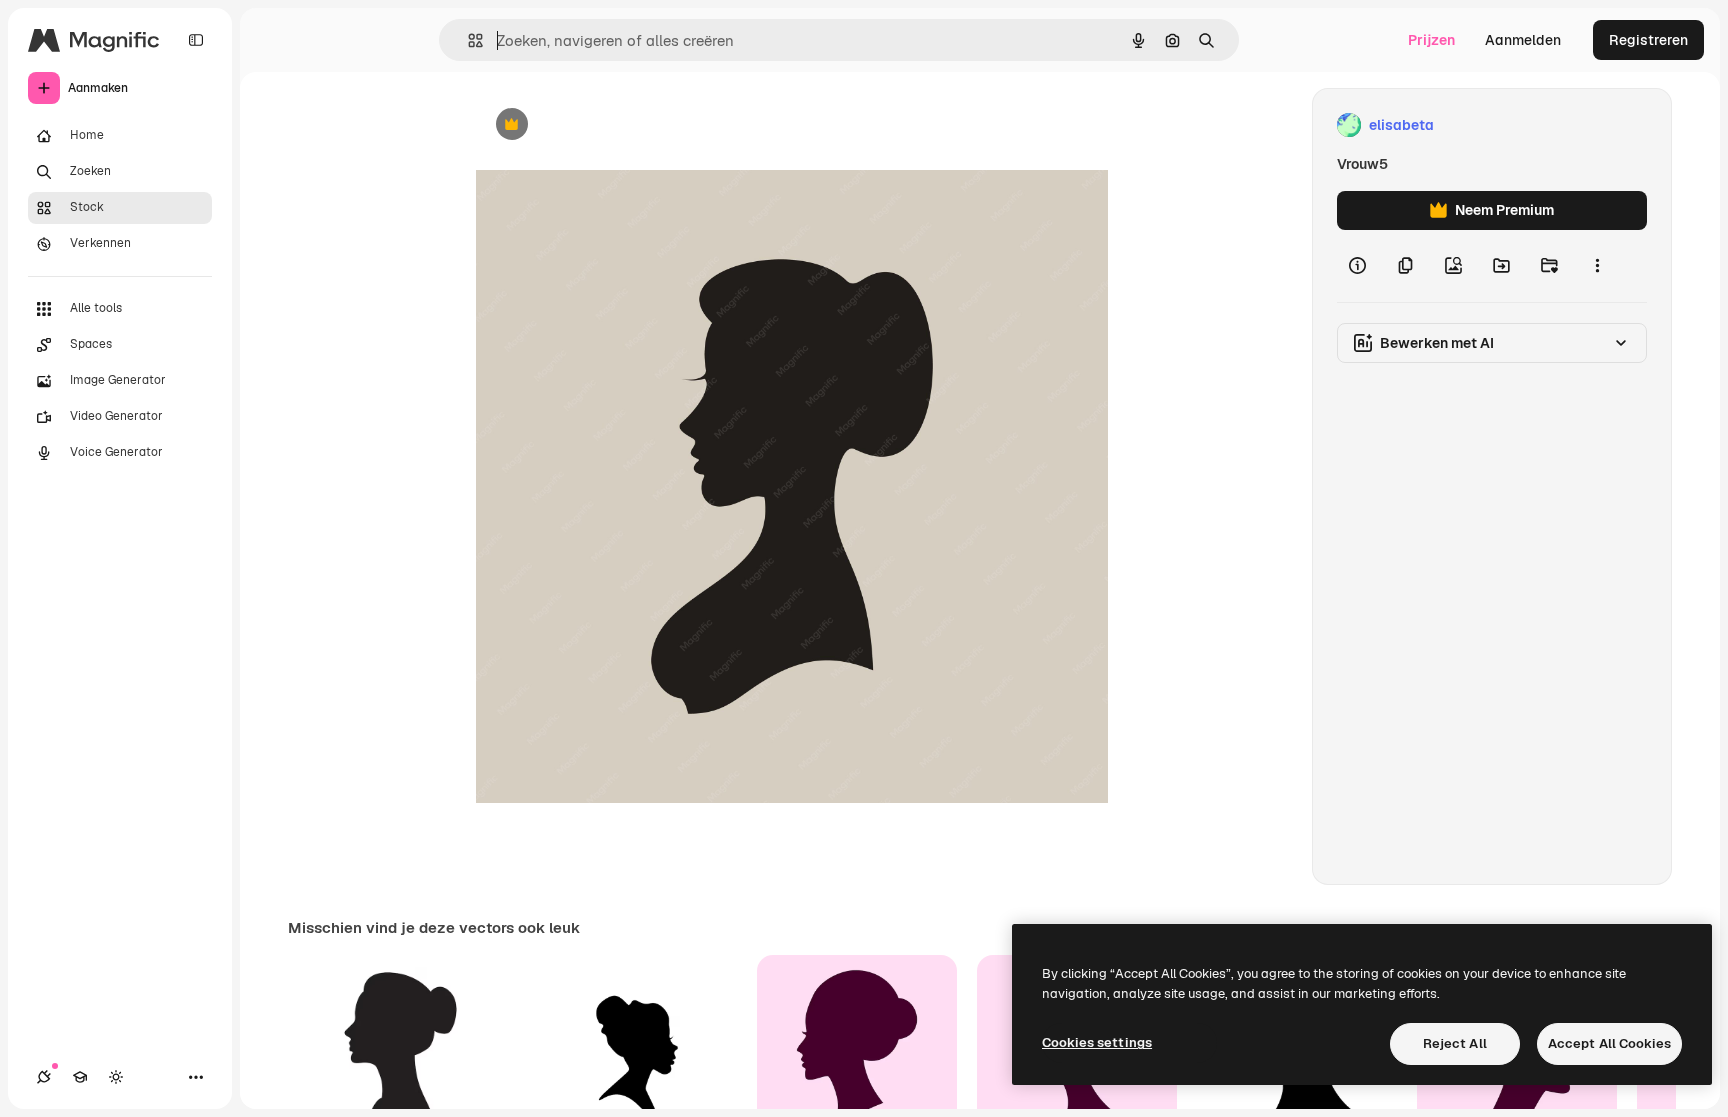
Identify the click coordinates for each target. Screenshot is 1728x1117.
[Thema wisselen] (116, 1077)
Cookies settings (1097, 1042)
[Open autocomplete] (467, 40)
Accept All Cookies (1609, 1043)
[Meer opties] (1597, 266)
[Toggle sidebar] (196, 40)
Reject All (1455, 1043)
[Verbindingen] (44, 1077)
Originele (607, 125)
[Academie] (80, 1077)
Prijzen (1431, 40)
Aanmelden (1523, 40)
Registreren (1648, 40)
